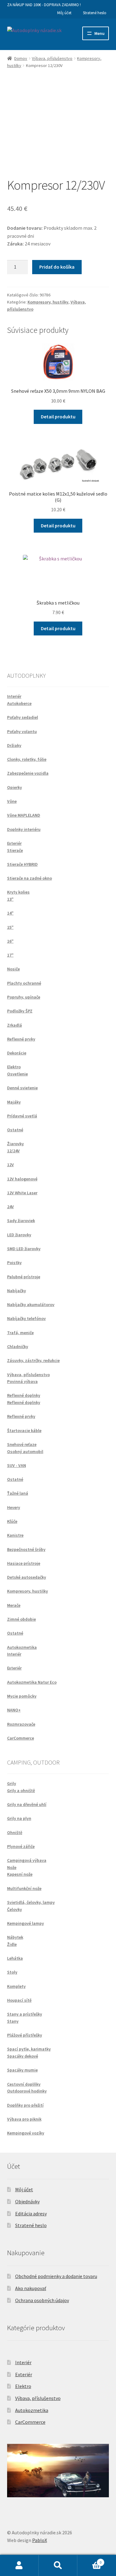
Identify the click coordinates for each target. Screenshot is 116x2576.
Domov (21, 58)
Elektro (23, 2386)
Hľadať (58, 2566)
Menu (99, 33)
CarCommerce (30, 2422)
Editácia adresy (31, 2214)
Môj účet (64, 13)
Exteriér (24, 2374)
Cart (89, 2560)
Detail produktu (58, 417)
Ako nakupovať (31, 2288)
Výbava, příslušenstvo (52, 58)
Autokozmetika (32, 2410)
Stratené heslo (95, 13)
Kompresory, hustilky (48, 302)
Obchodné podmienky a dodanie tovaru (56, 2276)
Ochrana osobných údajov (42, 2300)
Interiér (23, 2362)
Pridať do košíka (57, 267)
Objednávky (27, 2201)
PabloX (40, 2540)
